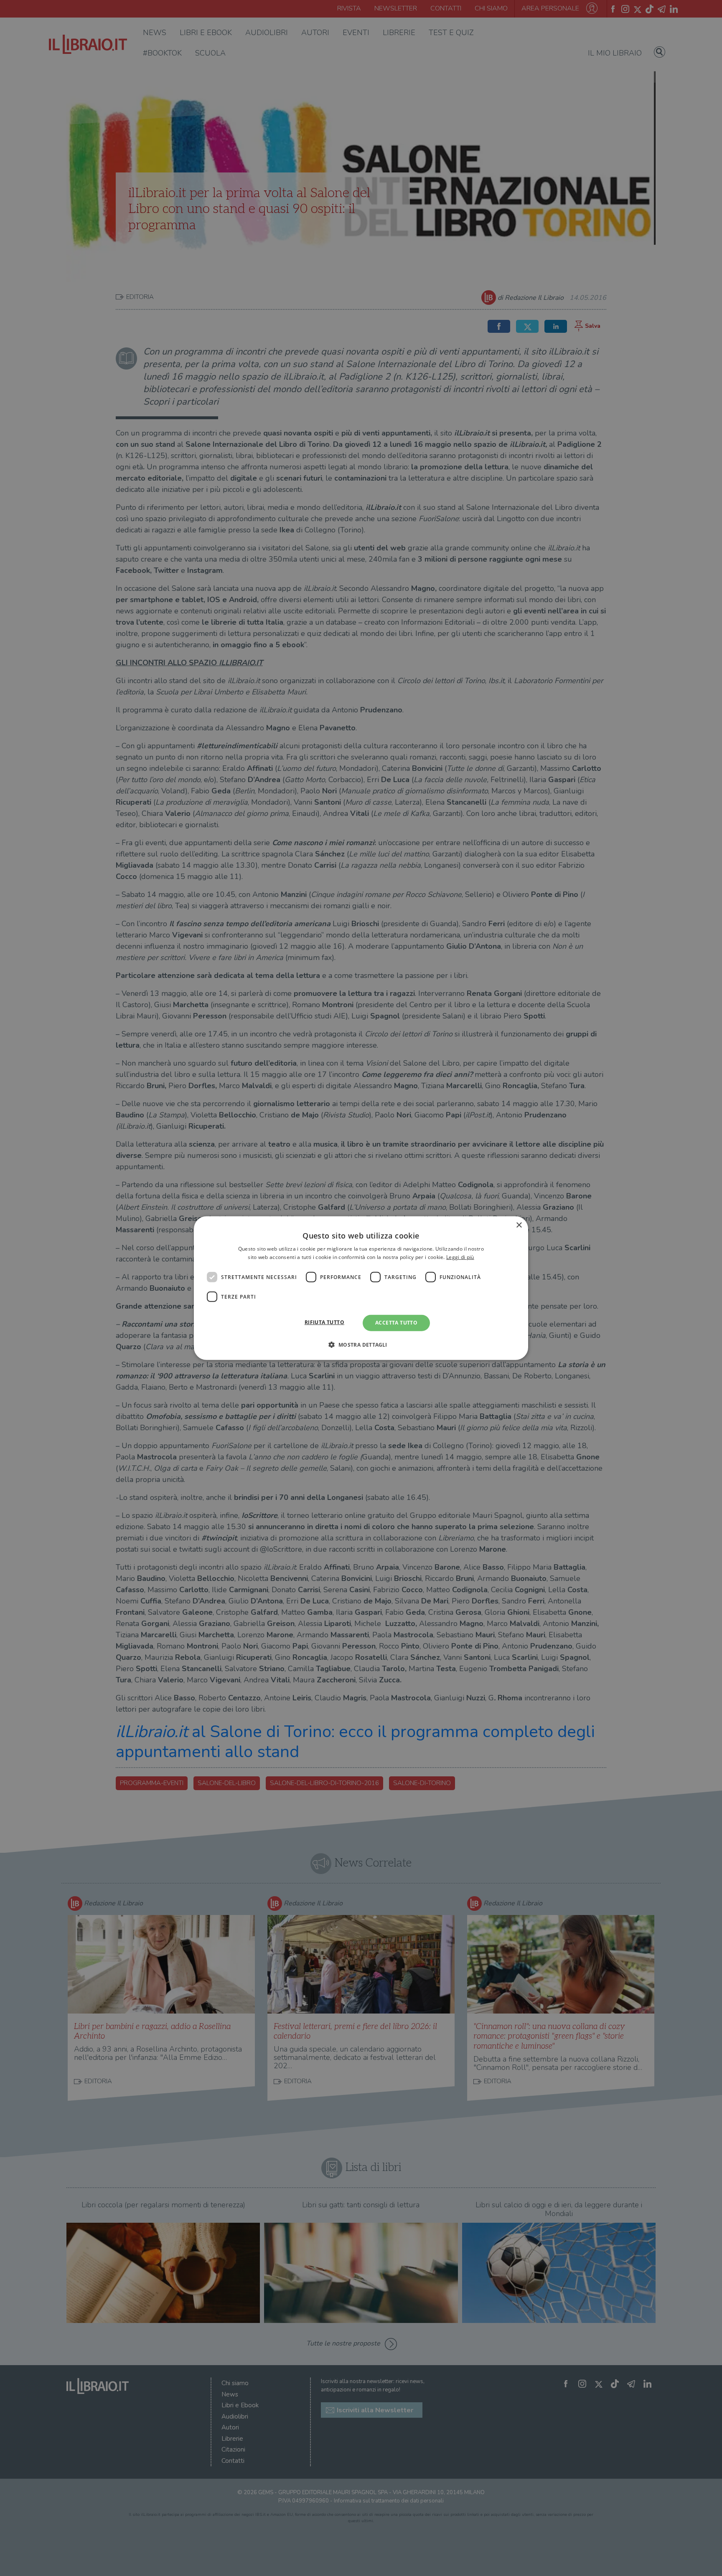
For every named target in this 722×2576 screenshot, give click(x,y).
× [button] (519, 1225)
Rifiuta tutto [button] (324, 1322)
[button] (361, 1345)
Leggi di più (460, 1257)
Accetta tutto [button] (396, 1323)
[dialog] (361, 1288)
